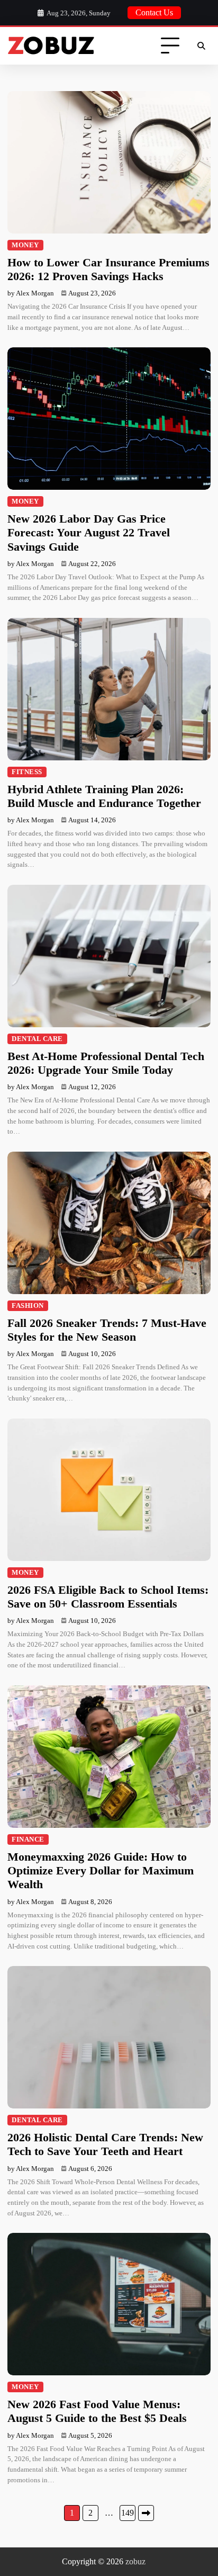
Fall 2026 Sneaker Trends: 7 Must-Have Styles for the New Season (107, 1330)
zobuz (135, 2561)
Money (25, 245)
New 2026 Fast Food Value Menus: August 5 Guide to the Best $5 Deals (97, 2411)
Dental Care (37, 1039)
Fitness (27, 772)
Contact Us (154, 12)
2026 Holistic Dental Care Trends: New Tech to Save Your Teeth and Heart (105, 2144)
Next (146, 2513)
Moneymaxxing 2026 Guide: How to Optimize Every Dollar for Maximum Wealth (101, 1871)
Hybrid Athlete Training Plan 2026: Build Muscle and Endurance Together (104, 796)
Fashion (28, 1306)
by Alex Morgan (31, 293)
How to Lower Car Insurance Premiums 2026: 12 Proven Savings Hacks (108, 269)
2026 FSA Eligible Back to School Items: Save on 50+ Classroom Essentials (108, 1597)
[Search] (201, 46)
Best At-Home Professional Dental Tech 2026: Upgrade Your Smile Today (106, 1063)
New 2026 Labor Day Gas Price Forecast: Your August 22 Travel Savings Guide (89, 533)
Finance (28, 1839)
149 (128, 2513)
